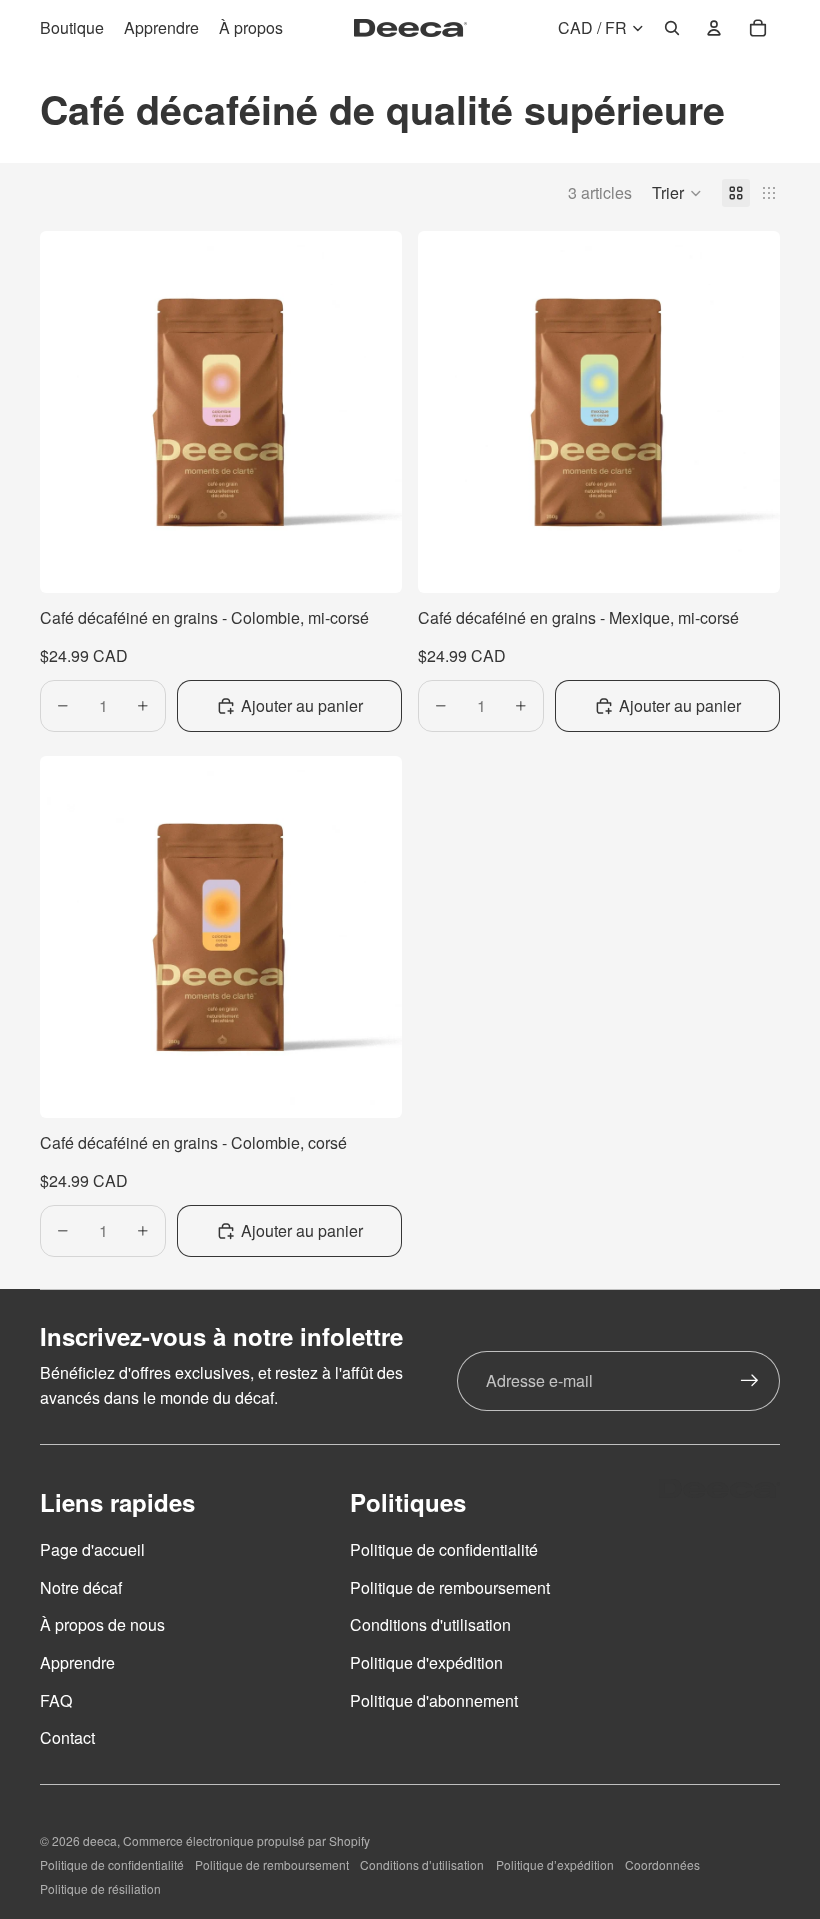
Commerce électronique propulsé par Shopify (246, 1840)
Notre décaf (81, 1587)
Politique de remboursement (450, 1587)
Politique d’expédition (555, 1864)
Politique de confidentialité (444, 1549)
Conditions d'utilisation (430, 1624)
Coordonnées (662, 1864)
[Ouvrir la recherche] (672, 28)
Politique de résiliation (100, 1888)
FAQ (56, 1700)
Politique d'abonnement (434, 1700)
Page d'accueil (92, 1549)
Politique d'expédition (426, 1662)
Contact (67, 1737)
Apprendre (77, 1662)
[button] (677, 193)
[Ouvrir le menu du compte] (714, 28)
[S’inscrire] (750, 1381)
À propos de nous (102, 1624)
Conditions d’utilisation (422, 1864)
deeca (100, 1840)
